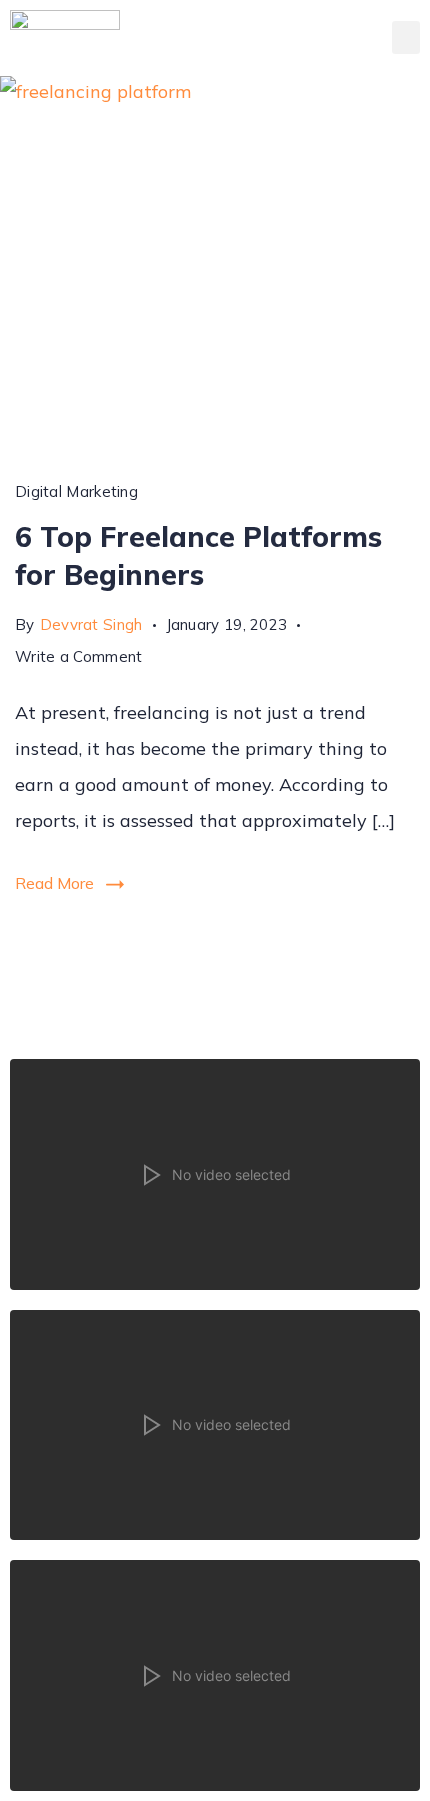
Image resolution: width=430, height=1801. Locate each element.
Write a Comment (79, 653)
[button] (406, 37)
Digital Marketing (76, 491)
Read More (54, 883)
